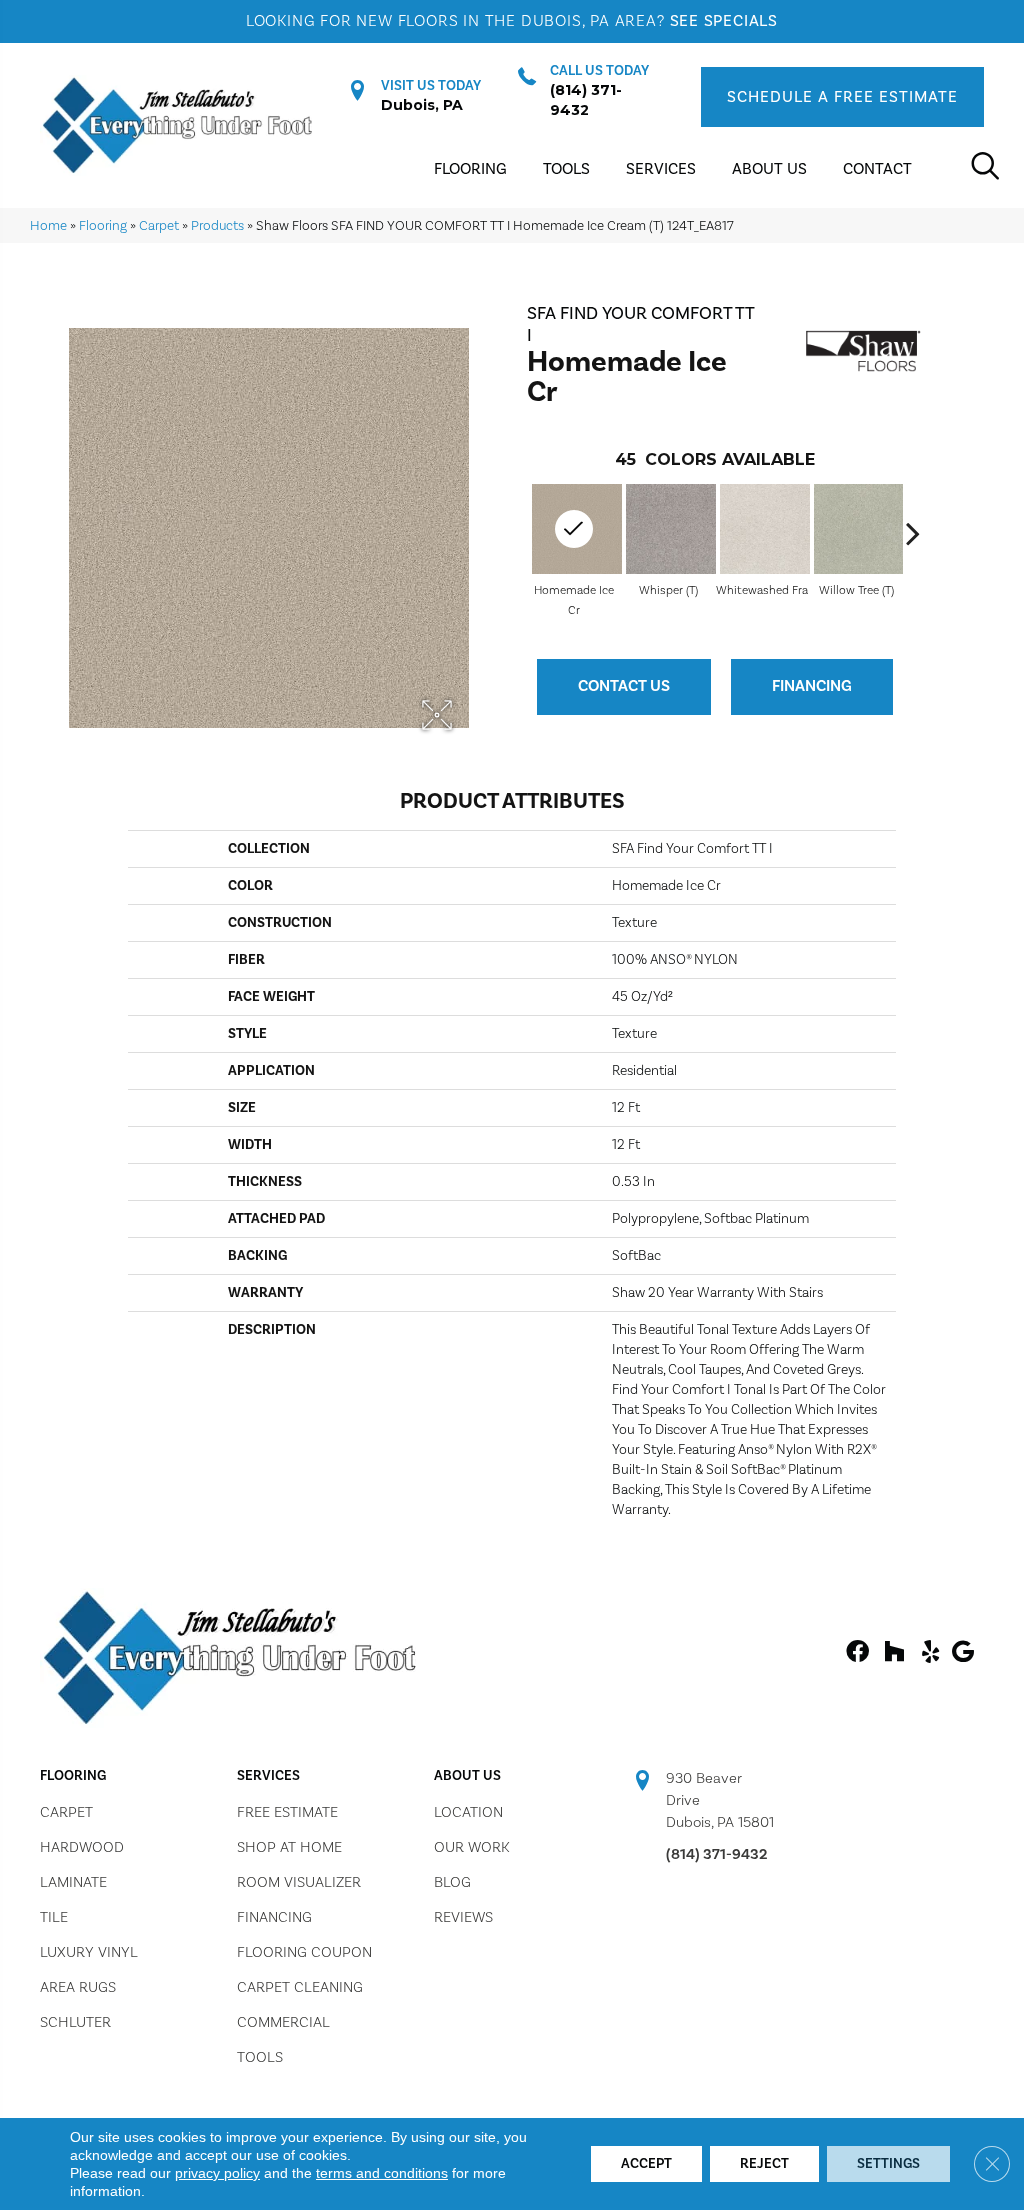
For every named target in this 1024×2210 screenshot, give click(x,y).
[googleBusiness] (963, 1653)
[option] (668, 549)
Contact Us (624, 686)
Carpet (159, 225)
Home (48, 225)
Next (913, 533)
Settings (888, 2164)
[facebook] (857, 1653)
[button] (842, 97)
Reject (764, 2164)
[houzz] (894, 1653)
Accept (646, 2164)
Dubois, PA (422, 105)
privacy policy (217, 2173)
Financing (812, 686)
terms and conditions (382, 2173)
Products (217, 225)
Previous (517, 533)
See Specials (724, 21)
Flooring (103, 225)
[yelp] (930, 1653)
